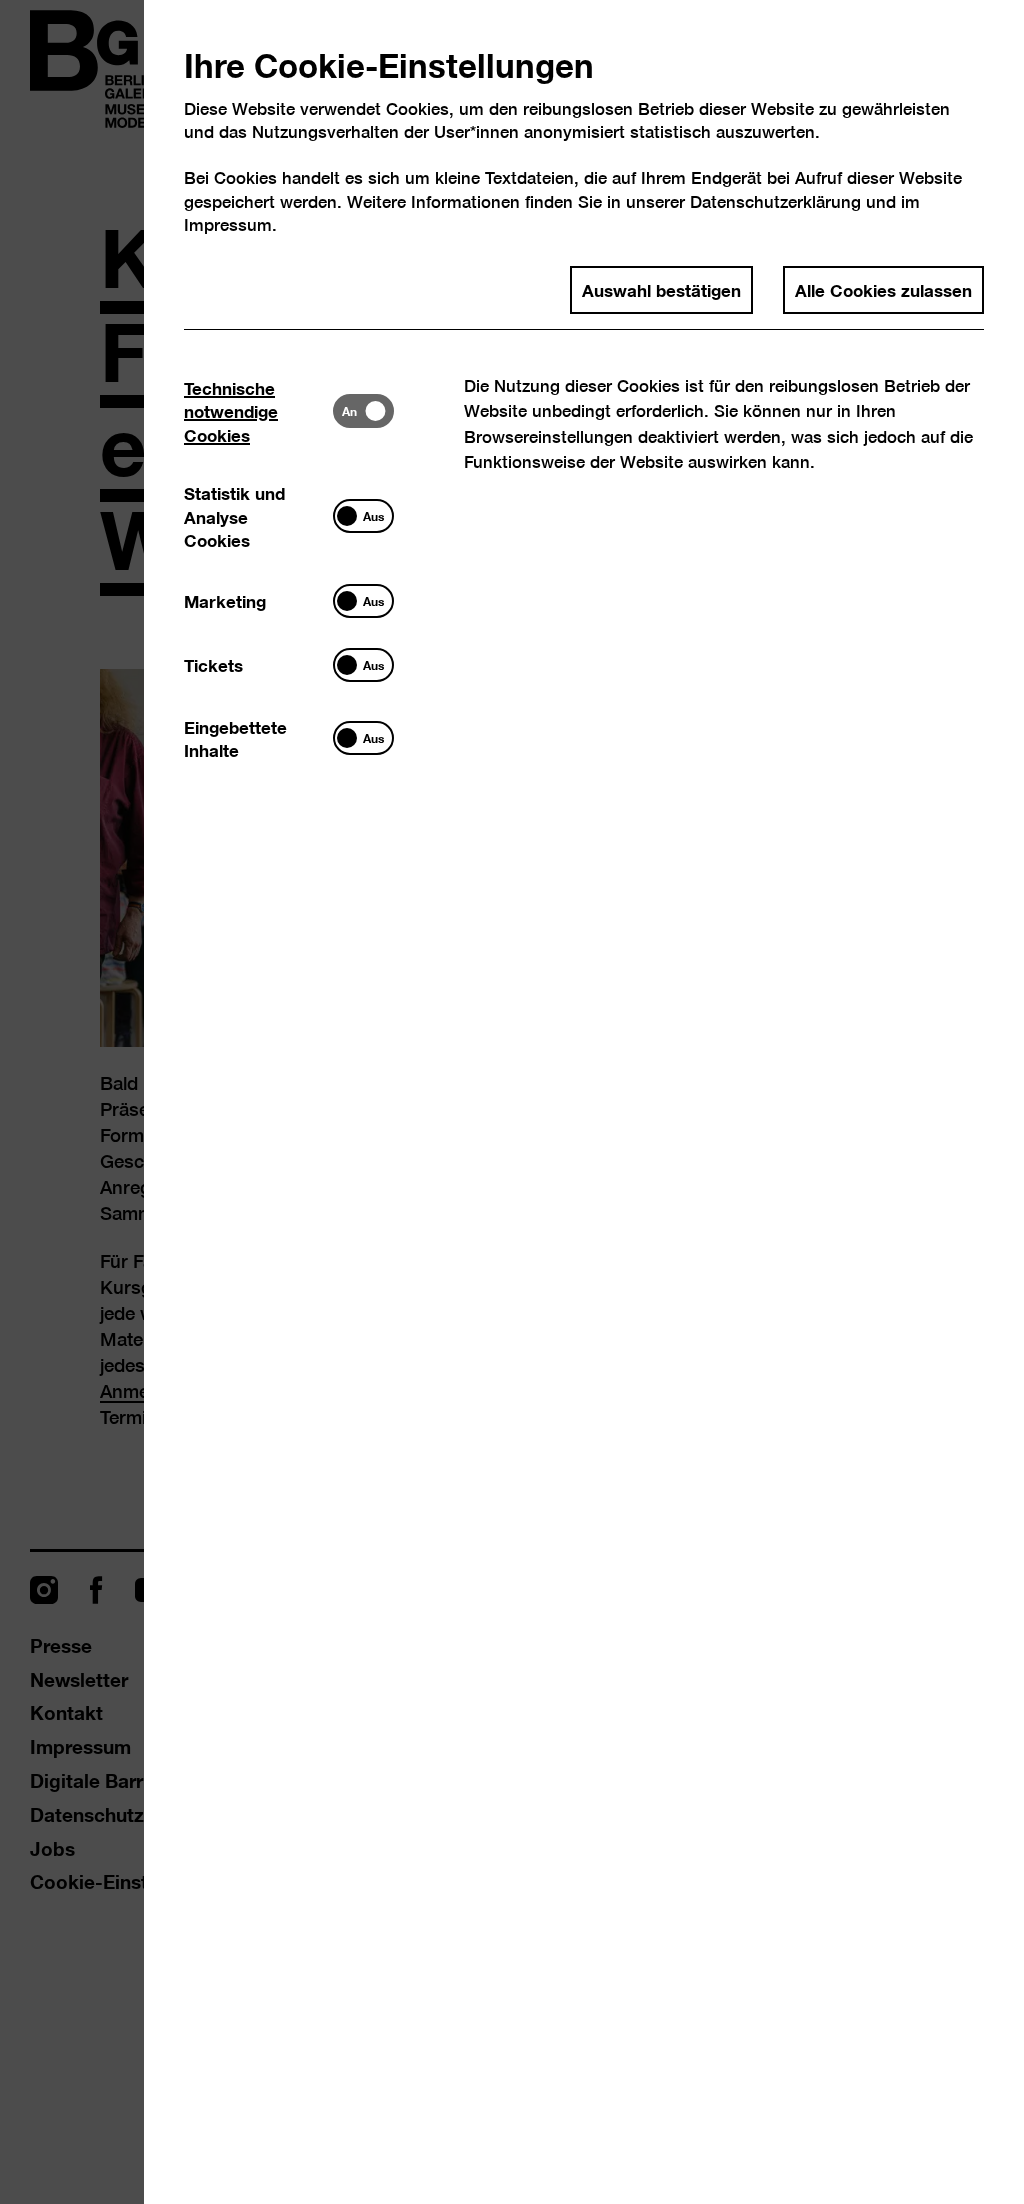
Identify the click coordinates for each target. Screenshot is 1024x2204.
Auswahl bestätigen (661, 289)
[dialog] (512, 1102)
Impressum (228, 224)
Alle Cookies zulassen (883, 289)
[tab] (258, 410)
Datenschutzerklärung (775, 201)
